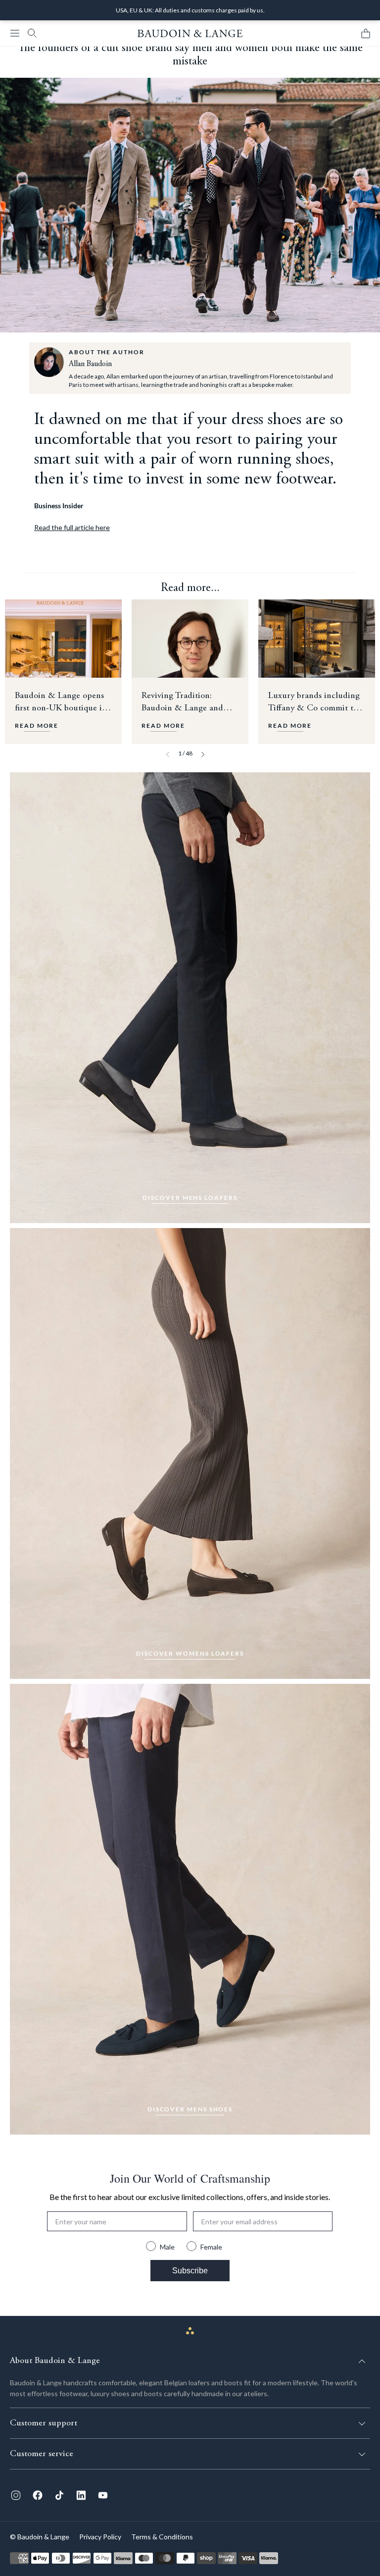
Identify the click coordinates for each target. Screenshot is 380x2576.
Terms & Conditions (162, 2537)
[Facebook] (38, 2495)
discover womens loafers (190, 1653)
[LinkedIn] (81, 2495)
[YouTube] (103, 2495)
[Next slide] (203, 754)
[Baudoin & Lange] (190, 33)
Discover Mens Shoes (190, 2109)
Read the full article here (72, 527)
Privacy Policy (100, 2537)
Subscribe (190, 2271)
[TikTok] (59, 2495)
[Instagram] (16, 2495)
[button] (15, 33)
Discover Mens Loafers (190, 1198)
